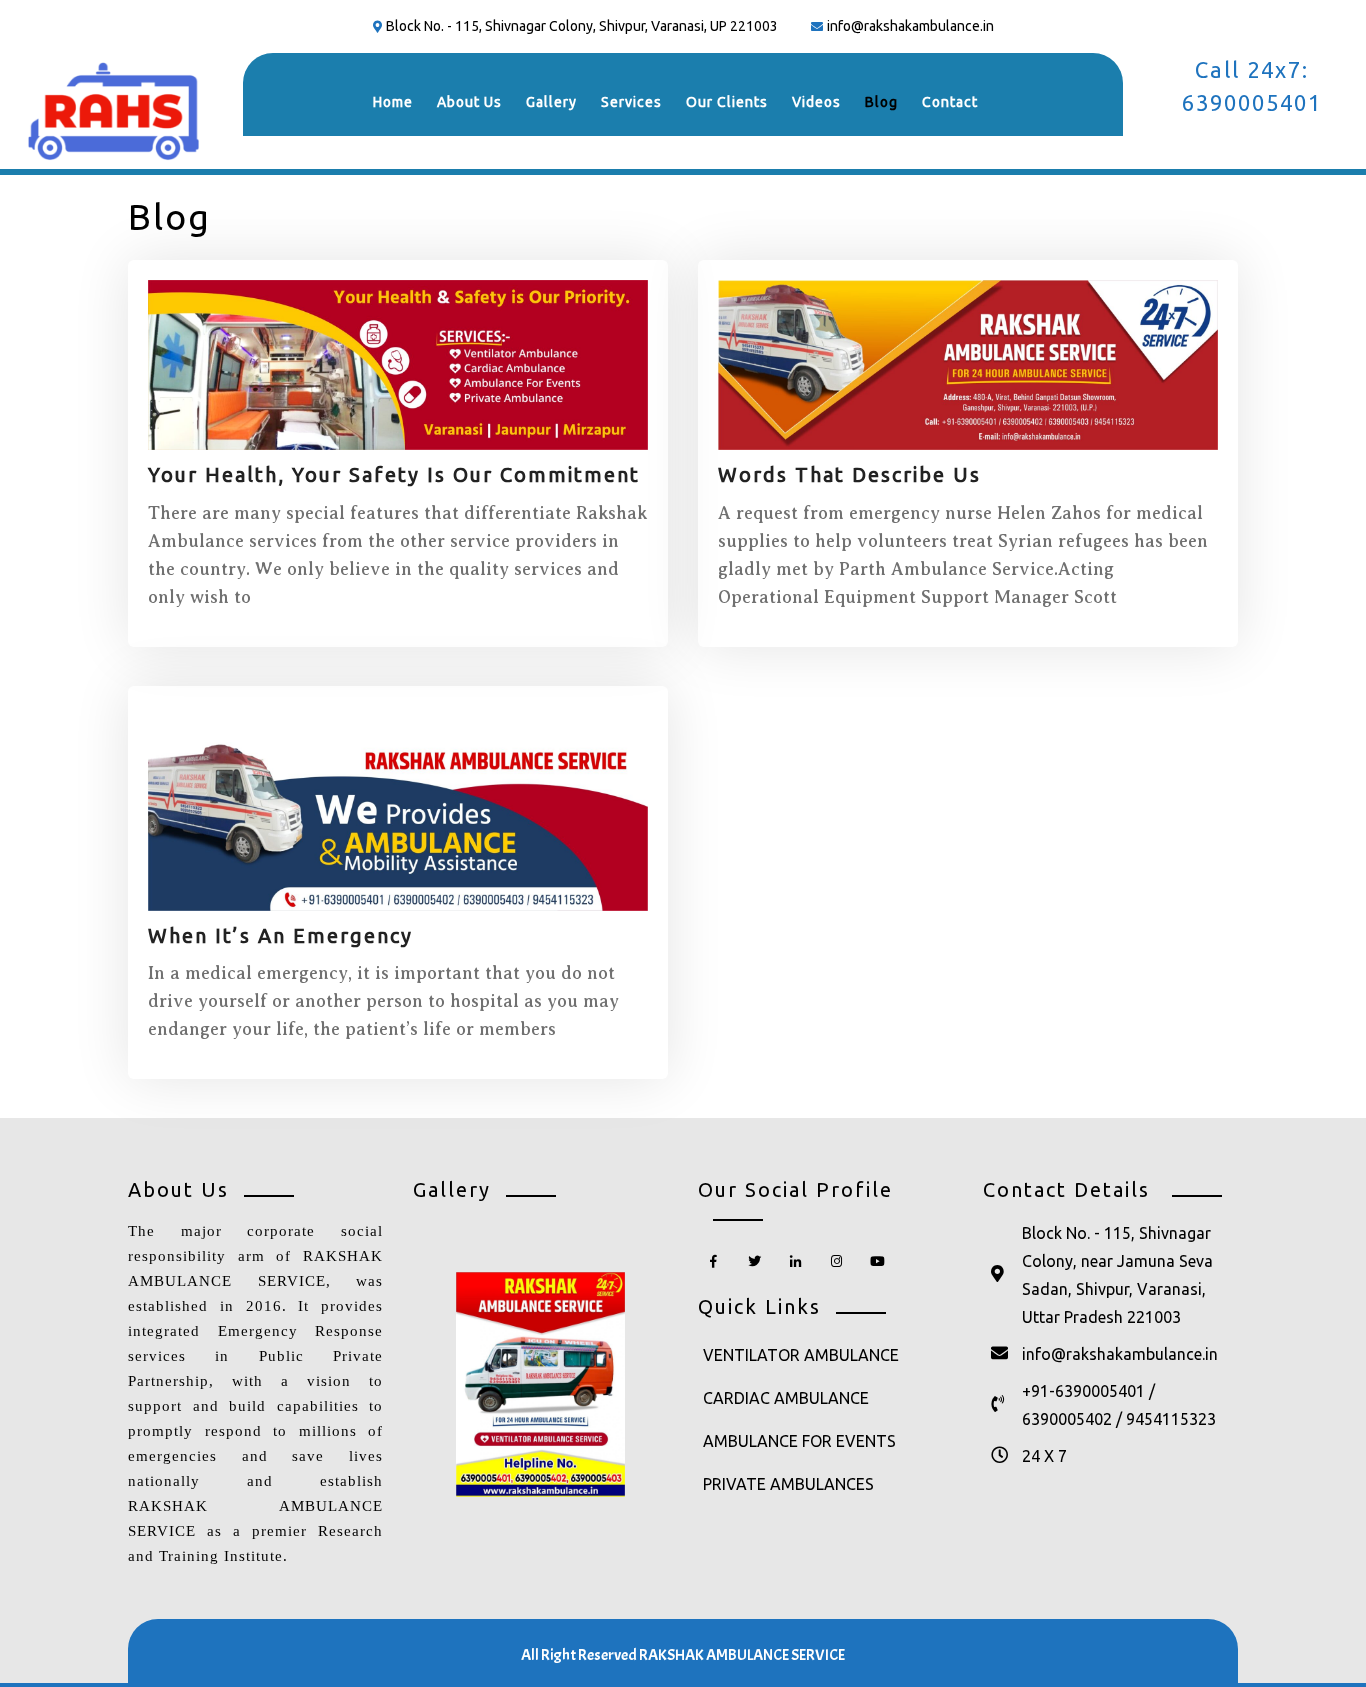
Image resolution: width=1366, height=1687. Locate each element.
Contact (950, 102)
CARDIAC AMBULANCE (786, 1398)
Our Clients (727, 102)
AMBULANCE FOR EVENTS (799, 1441)
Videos (816, 102)
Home (393, 102)
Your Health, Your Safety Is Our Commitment (394, 474)
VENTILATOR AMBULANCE (801, 1355)
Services (631, 102)
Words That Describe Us (849, 474)
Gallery (551, 102)
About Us (469, 102)
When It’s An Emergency (280, 935)
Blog (881, 102)
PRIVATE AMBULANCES (788, 1484)
